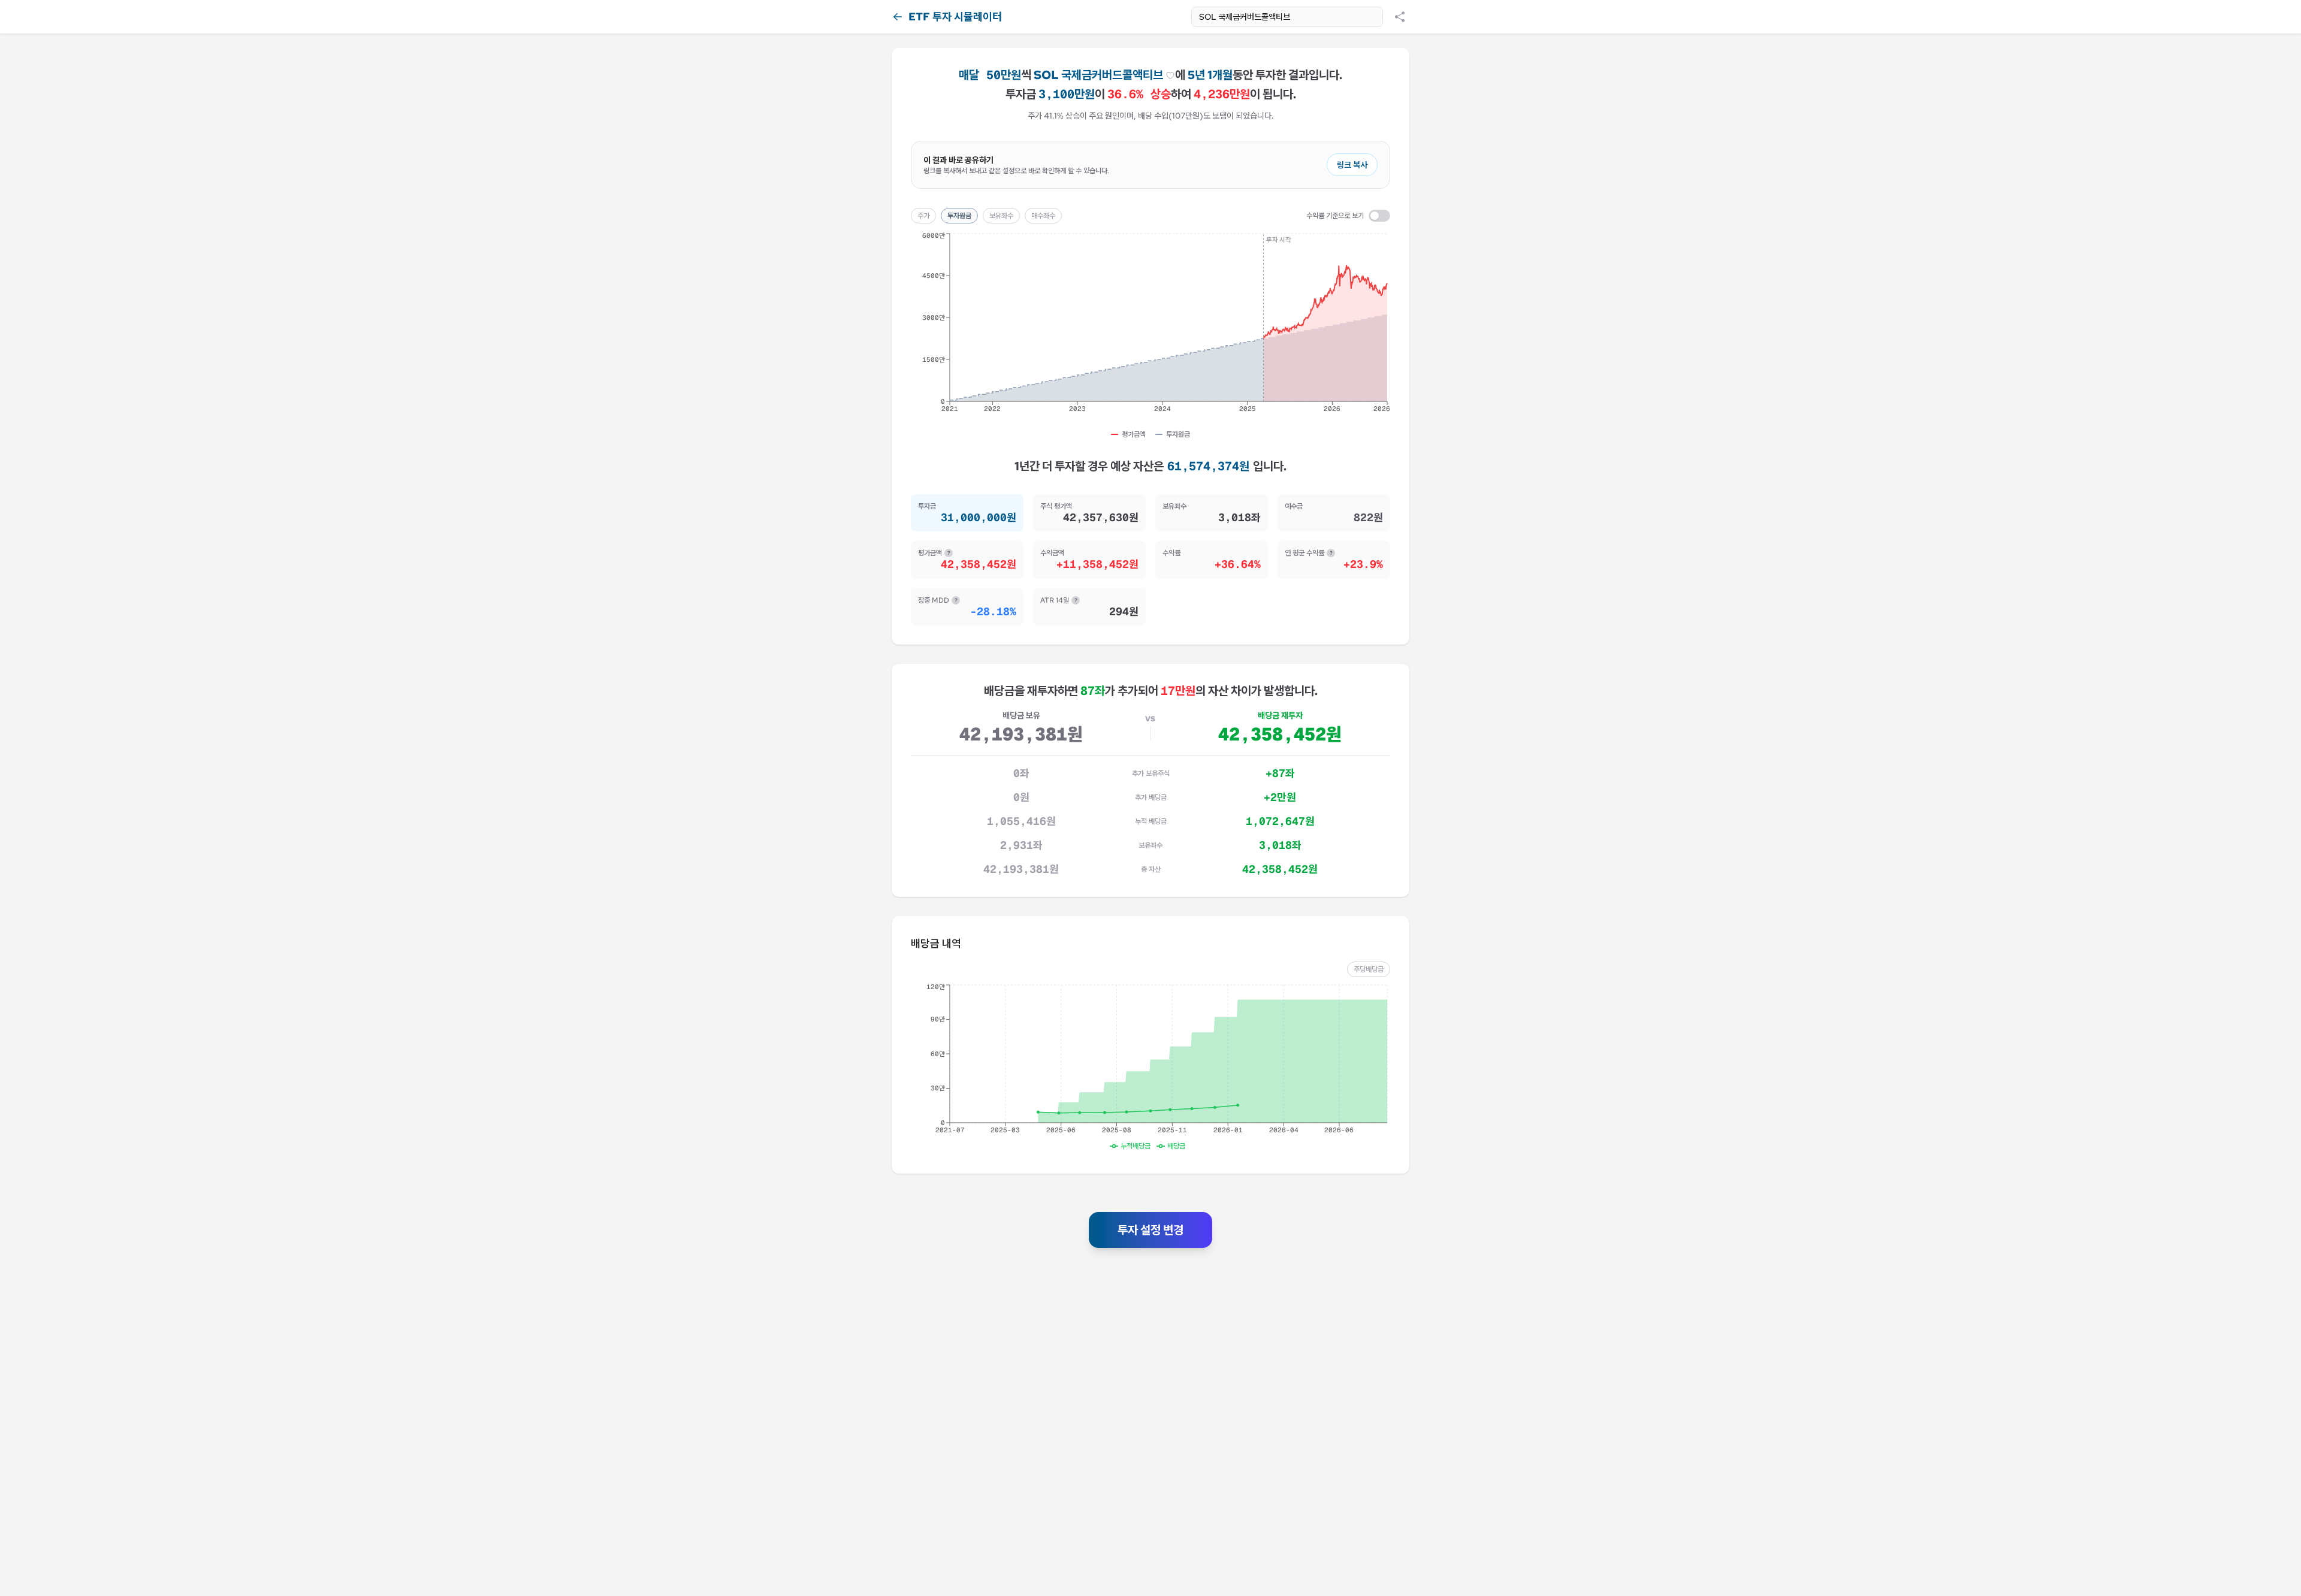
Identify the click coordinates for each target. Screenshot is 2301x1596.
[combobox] (1287, 17)
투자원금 (959, 216)
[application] (1150, 327)
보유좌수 (1001, 216)
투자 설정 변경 (1150, 1230)
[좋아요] (1170, 75)
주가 (923, 216)
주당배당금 (1369, 969)
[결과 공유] (1400, 17)
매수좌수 (1043, 216)
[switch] (1379, 216)
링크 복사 (1352, 165)
